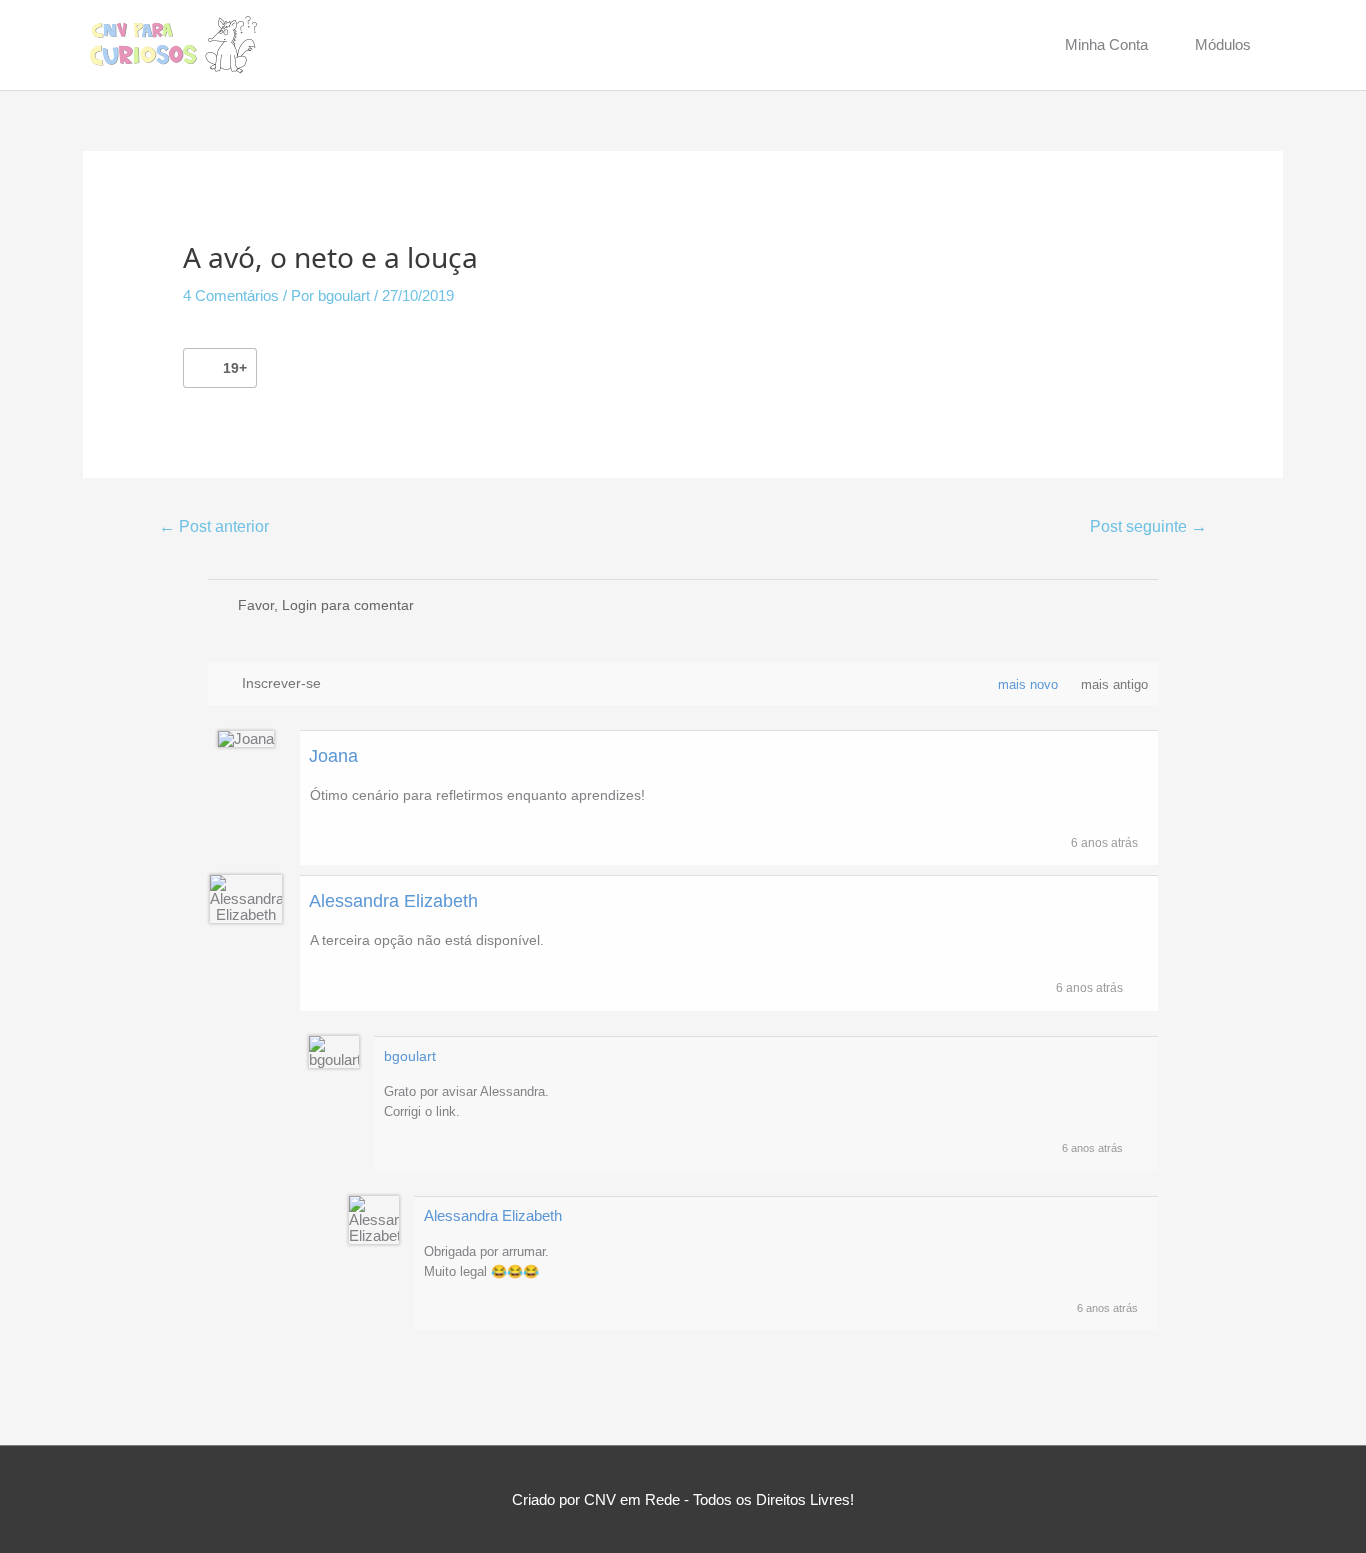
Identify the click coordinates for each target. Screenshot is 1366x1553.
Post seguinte (1148, 526)
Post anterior (214, 526)
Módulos (1223, 44)
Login (299, 605)
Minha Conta (1106, 44)
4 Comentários (231, 295)
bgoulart (410, 1056)
